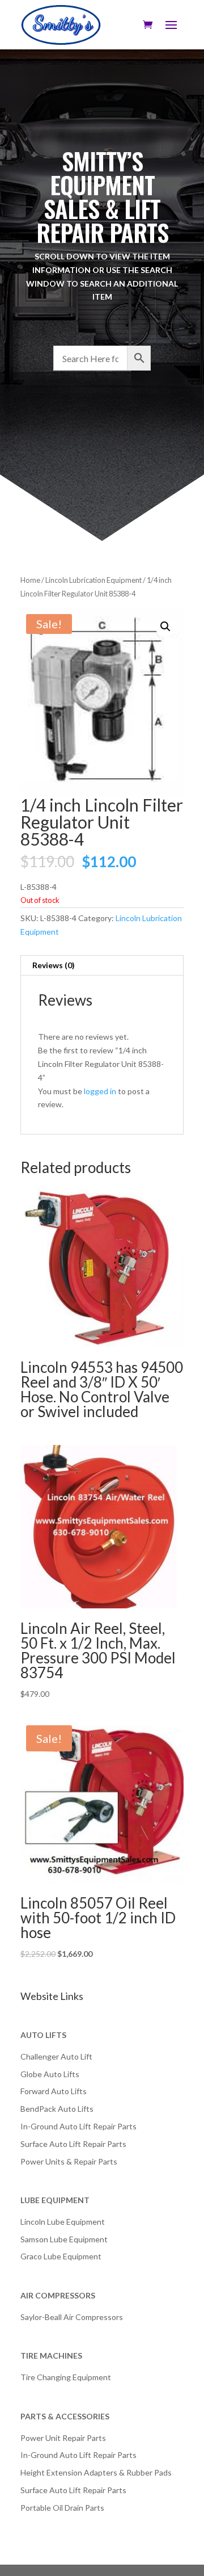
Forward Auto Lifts (54, 2091)
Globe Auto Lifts (50, 2074)
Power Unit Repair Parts (63, 2438)
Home (30, 580)
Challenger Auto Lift (56, 2056)
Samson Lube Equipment (64, 2239)
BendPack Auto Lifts (57, 2109)
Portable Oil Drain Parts (62, 2508)
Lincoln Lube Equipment (63, 2222)
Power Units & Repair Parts (69, 2161)
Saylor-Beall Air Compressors (72, 2317)
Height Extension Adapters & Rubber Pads (96, 2472)
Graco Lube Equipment (61, 2256)
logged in (100, 1091)
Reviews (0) (54, 965)
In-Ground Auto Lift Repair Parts (78, 2126)
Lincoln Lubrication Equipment (93, 580)
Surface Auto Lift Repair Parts (73, 2144)
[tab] (102, 966)
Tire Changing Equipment (66, 2377)
